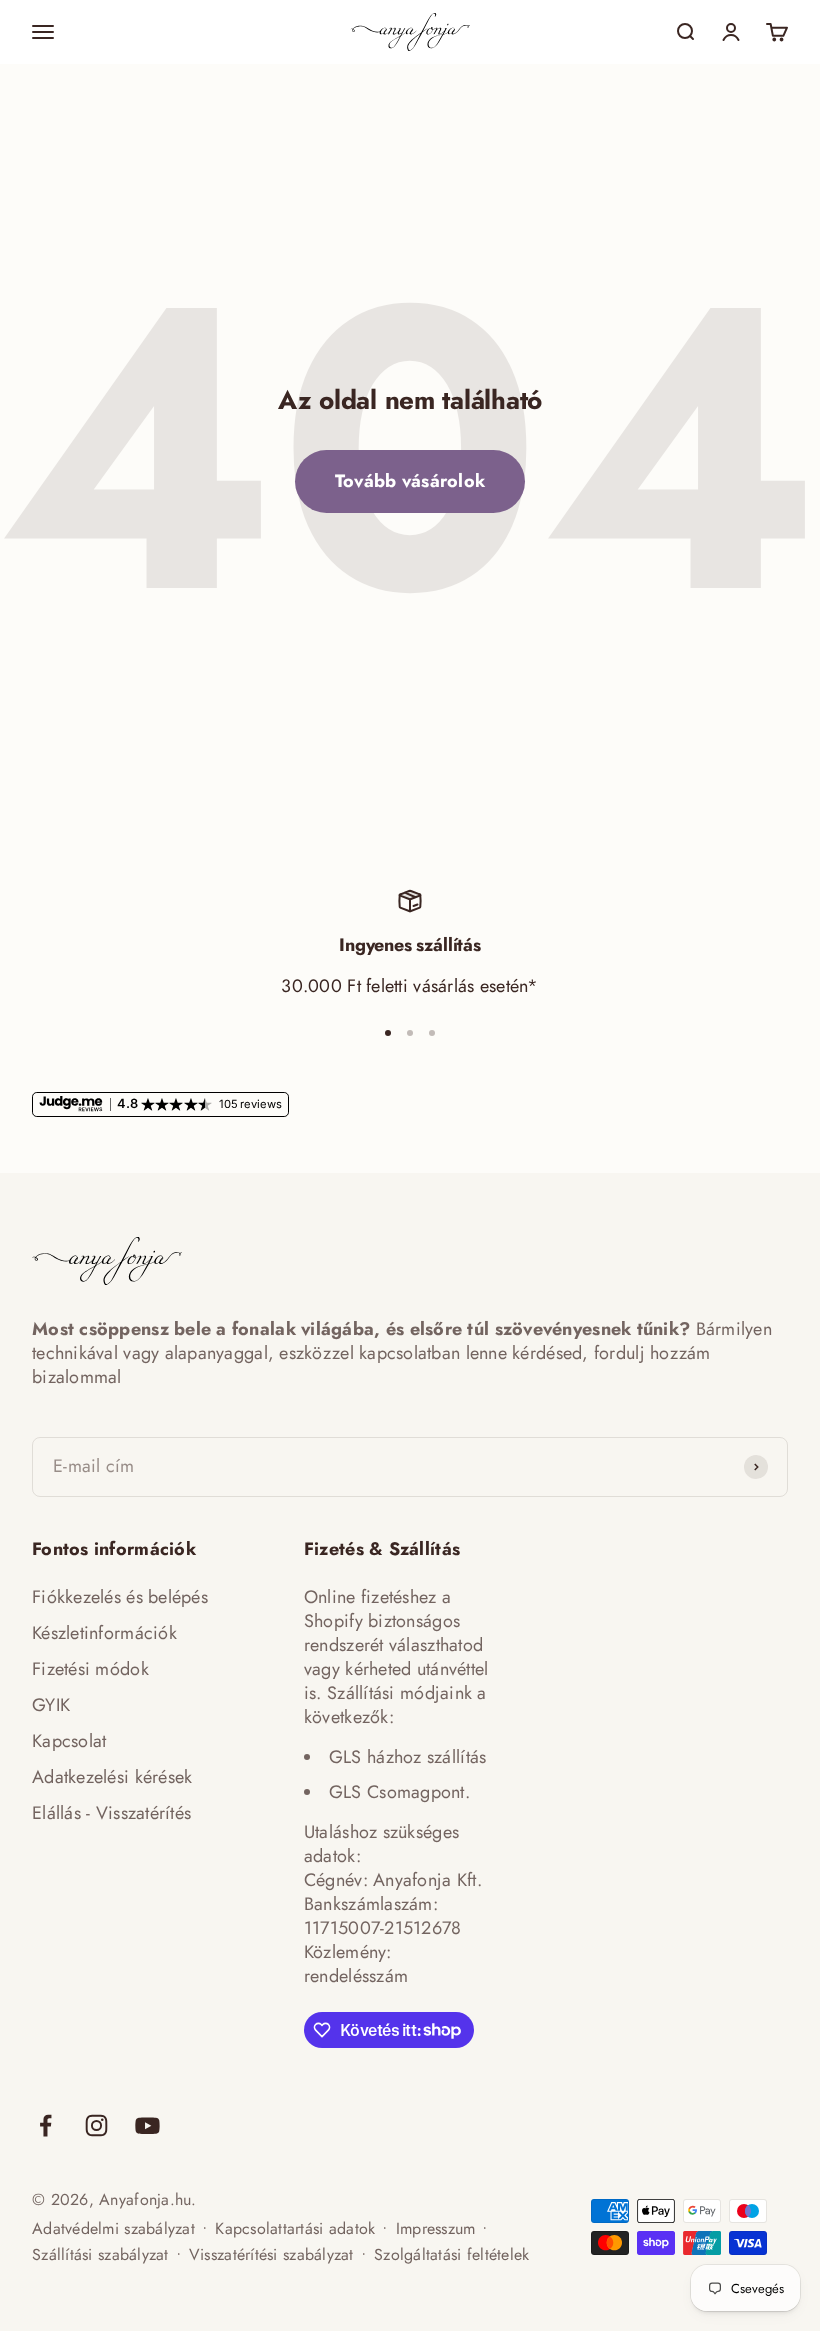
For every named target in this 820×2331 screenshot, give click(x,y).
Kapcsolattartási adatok (295, 2228)
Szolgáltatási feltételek (451, 2254)
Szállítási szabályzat (100, 2254)
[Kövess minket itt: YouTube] (147, 2125)
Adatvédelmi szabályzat (113, 2228)
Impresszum (436, 2228)
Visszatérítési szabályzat (271, 2254)
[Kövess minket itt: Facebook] (45, 2125)
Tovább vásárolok (410, 481)
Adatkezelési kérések (112, 1777)
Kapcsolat (69, 1741)
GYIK (51, 1705)
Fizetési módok (90, 1669)
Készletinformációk (104, 1633)
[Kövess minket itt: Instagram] (96, 2125)
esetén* (509, 986)
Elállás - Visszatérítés (111, 1813)
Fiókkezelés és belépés (120, 1597)
